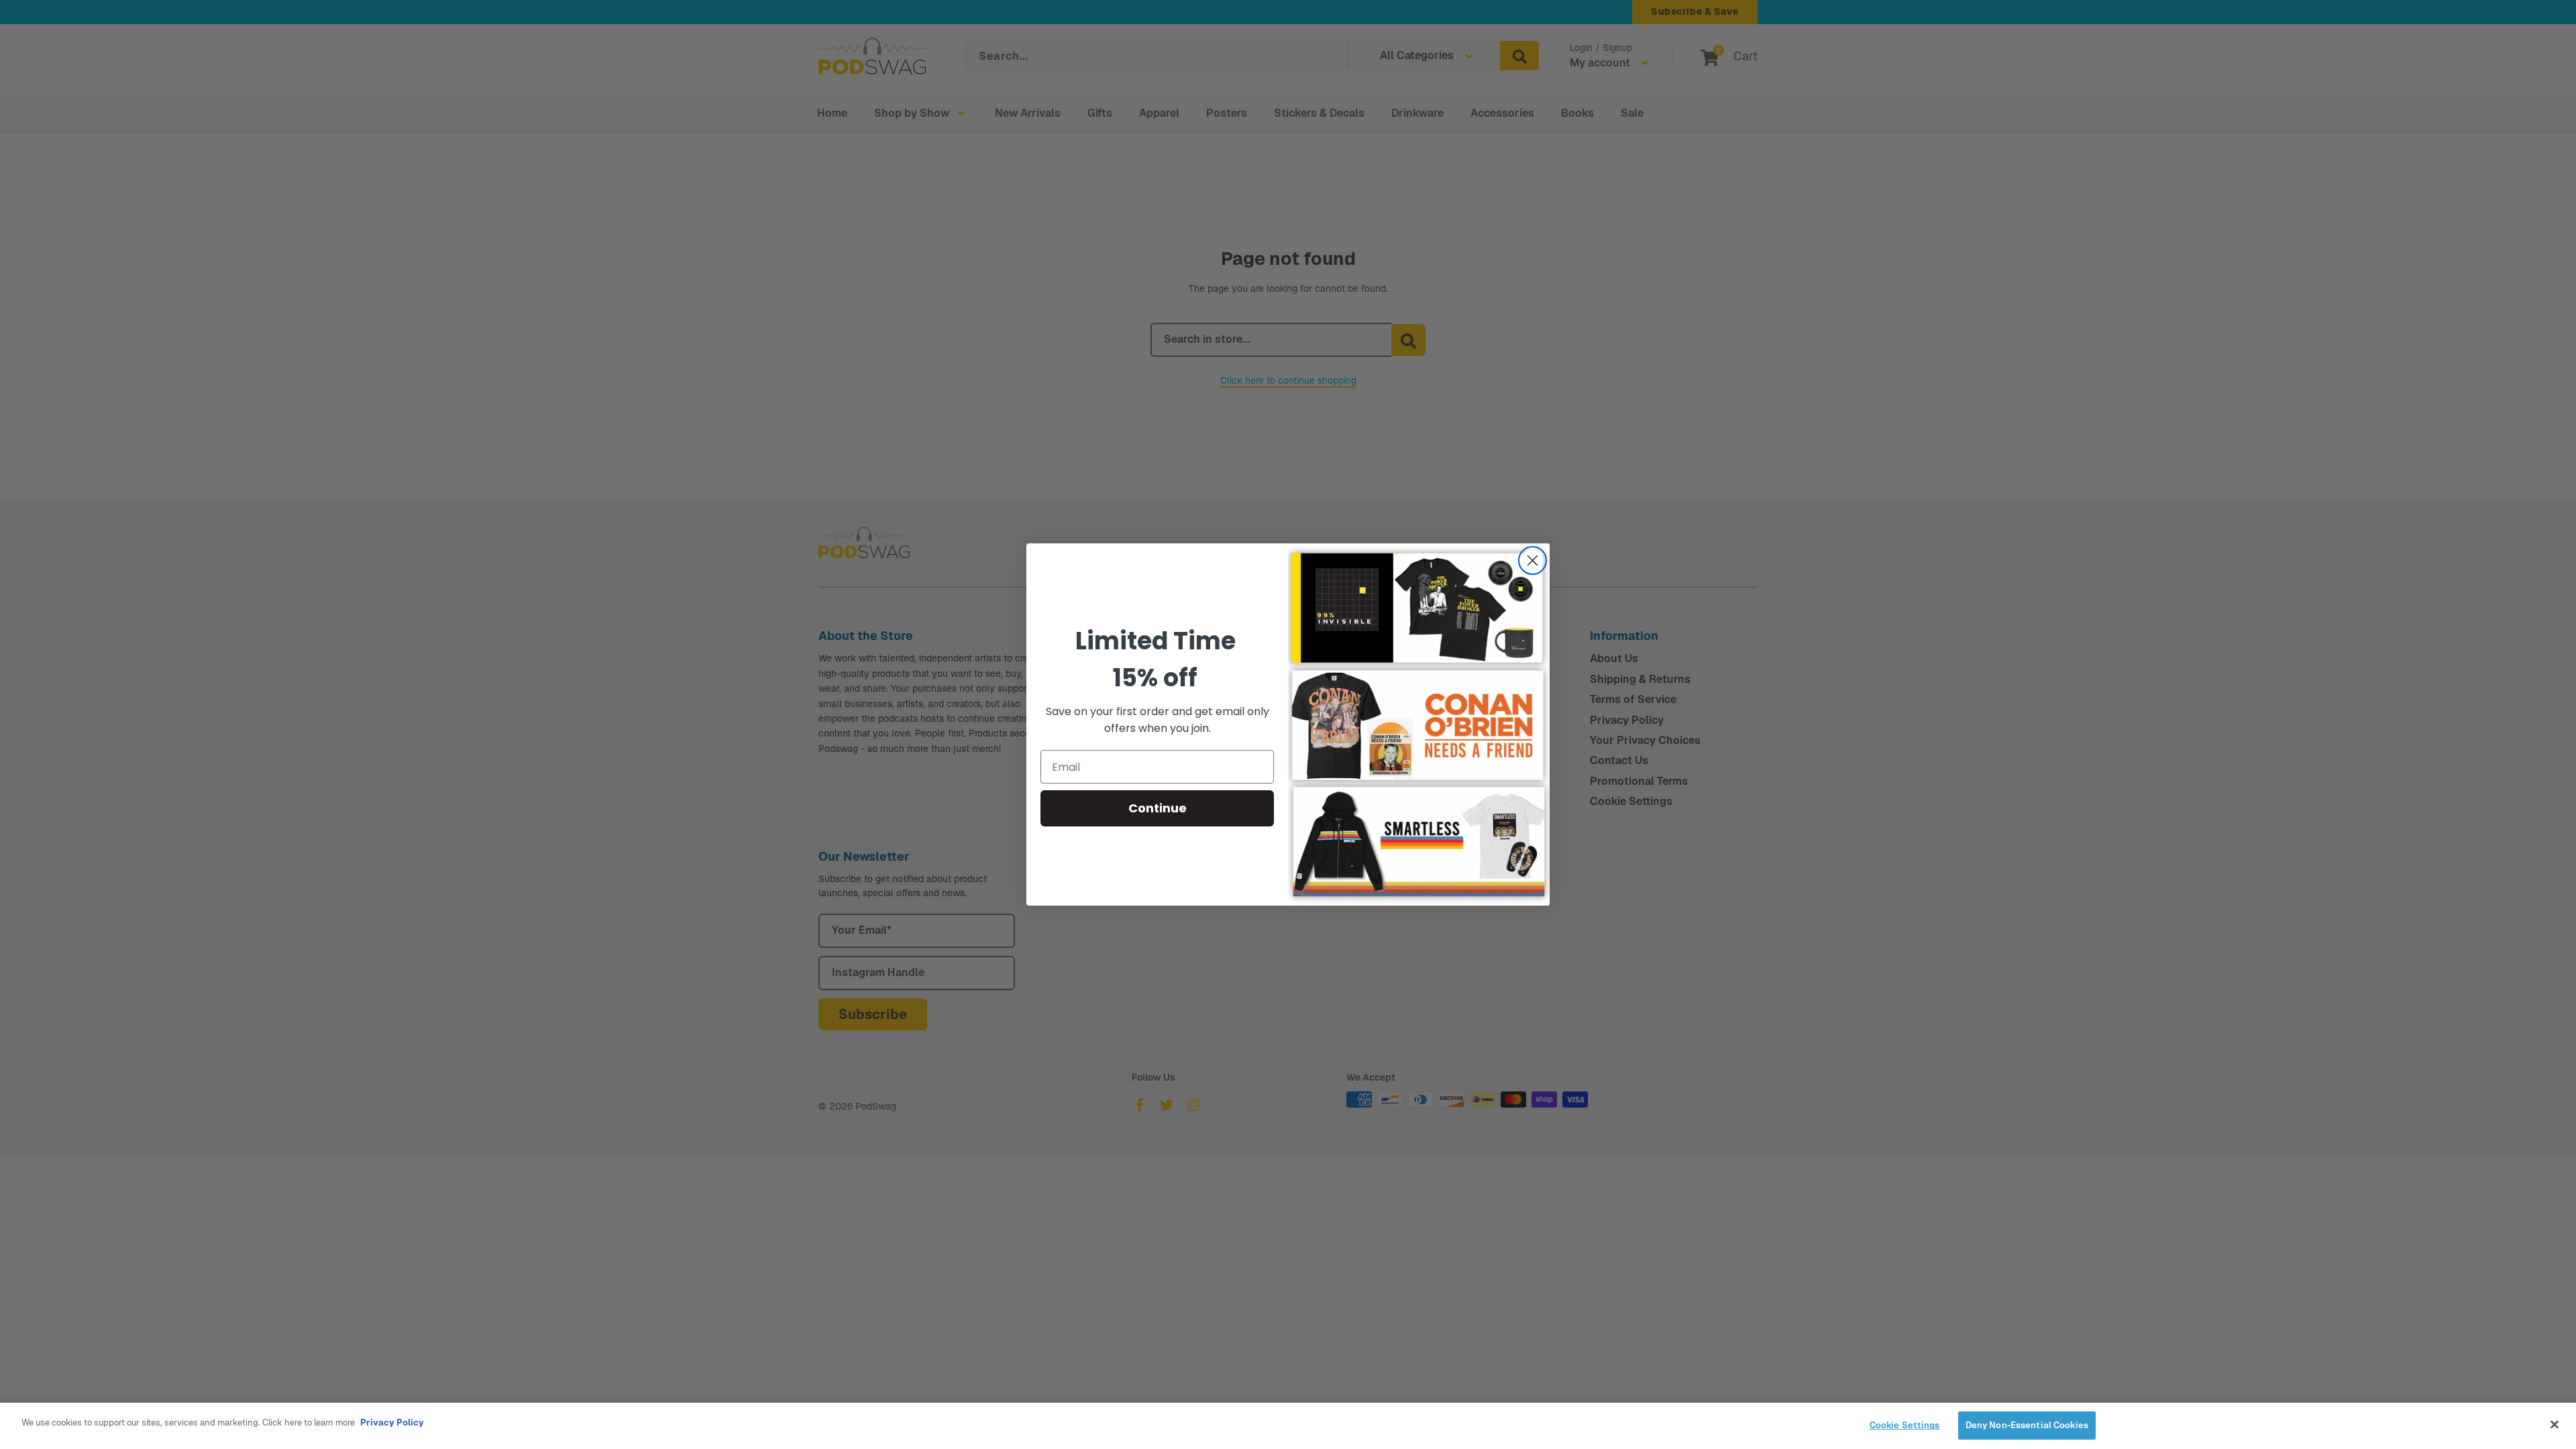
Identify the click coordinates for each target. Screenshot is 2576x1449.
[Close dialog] (1533, 560)
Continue (1158, 808)
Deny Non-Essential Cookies (2027, 1425)
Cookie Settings (1905, 1425)
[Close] (2555, 1424)
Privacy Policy (392, 1423)
